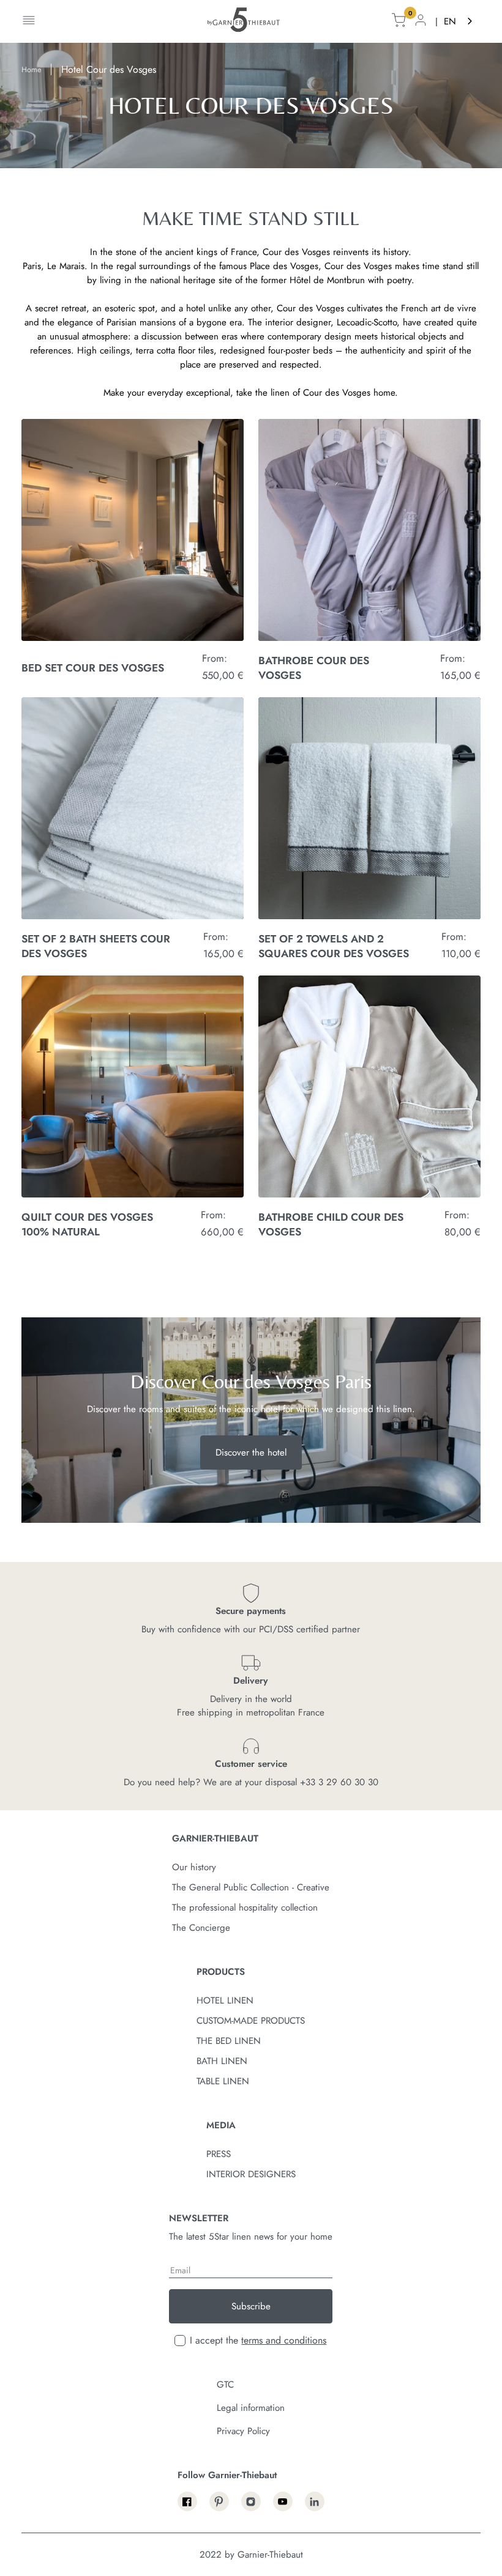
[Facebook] (187, 2501)
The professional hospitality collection (245, 1908)
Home (31, 70)
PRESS (219, 2154)
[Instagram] (251, 2501)
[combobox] (459, 22)
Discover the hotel (251, 1453)
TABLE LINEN (223, 2081)
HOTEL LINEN (225, 2000)
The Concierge (201, 1928)
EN (450, 21)
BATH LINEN (222, 2061)
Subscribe (251, 2306)
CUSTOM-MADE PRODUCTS (251, 2021)
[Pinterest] (219, 2501)
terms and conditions (284, 2340)
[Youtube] (283, 2501)
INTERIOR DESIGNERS (251, 2174)
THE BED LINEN (229, 2041)
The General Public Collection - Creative (251, 1887)
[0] (399, 22)
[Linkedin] (315, 2501)
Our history (194, 1867)
